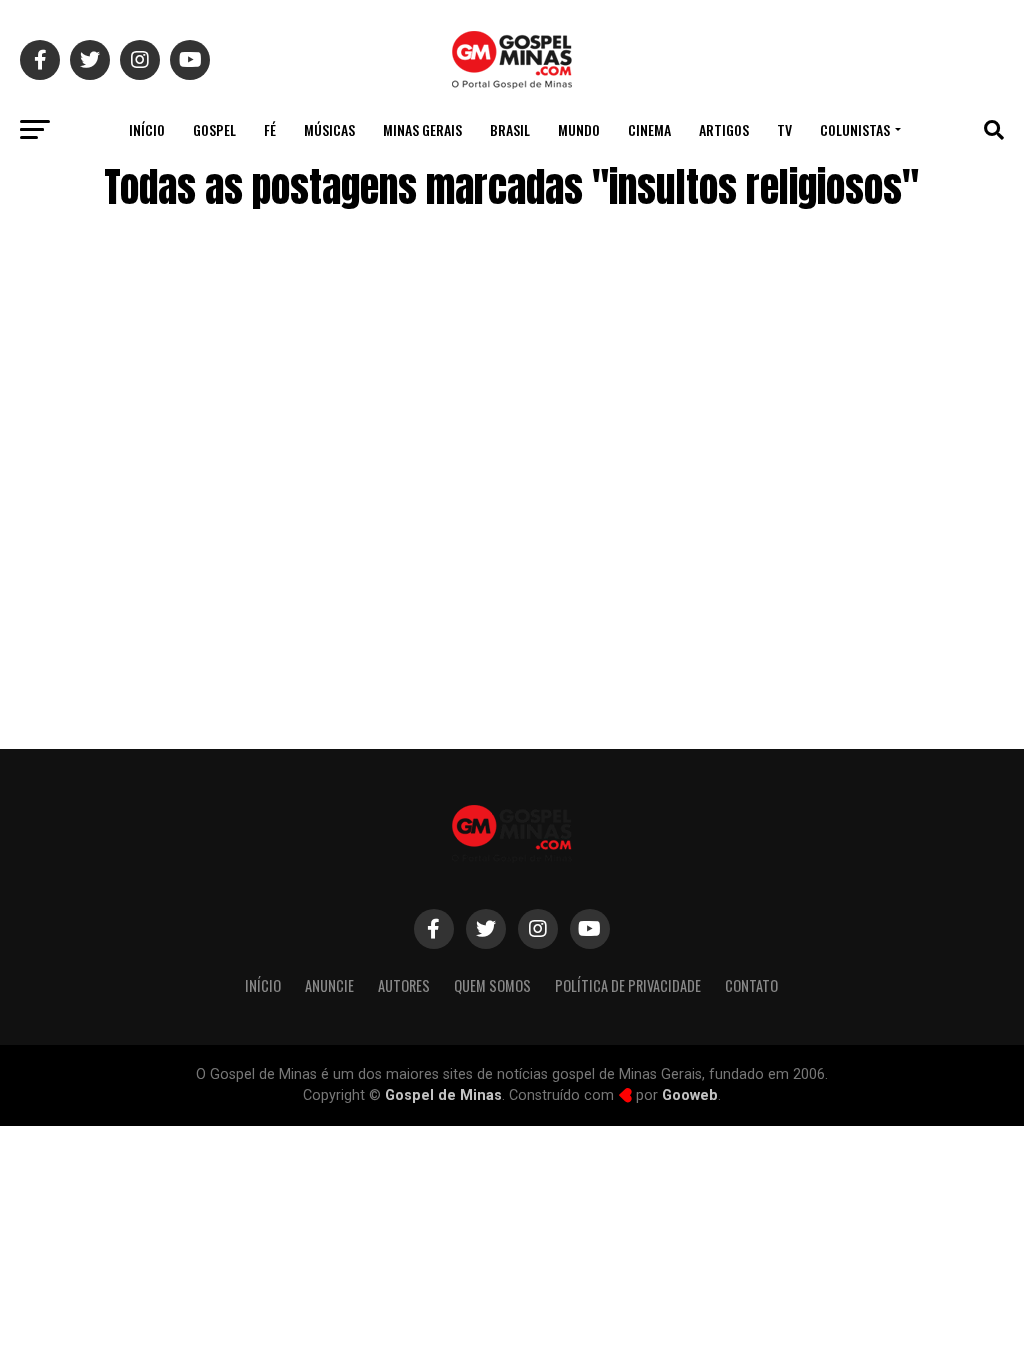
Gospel (214, 129)
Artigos (724, 129)
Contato (751, 985)
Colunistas (855, 129)
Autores (404, 985)
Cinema (649, 129)
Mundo (579, 129)
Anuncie (329, 985)
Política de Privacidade (628, 985)
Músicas (329, 129)
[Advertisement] (844, 563)
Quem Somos (492, 985)
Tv (784, 129)
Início (147, 129)
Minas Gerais (422, 129)
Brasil (510, 129)
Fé (270, 129)
